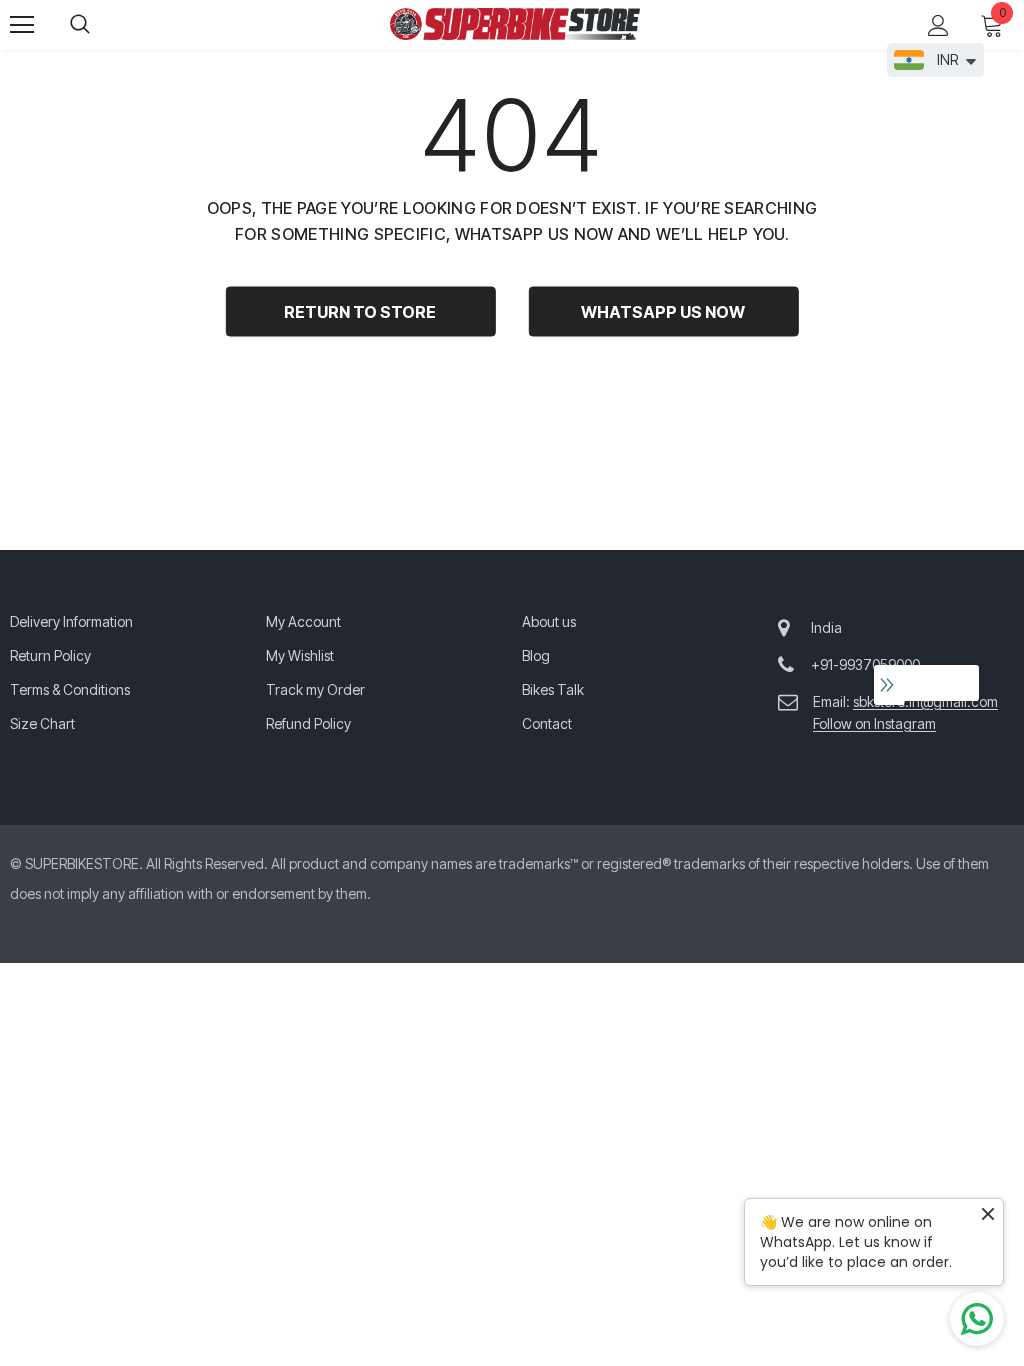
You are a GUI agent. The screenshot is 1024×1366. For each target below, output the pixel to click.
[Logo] (515, 24)
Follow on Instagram (874, 723)
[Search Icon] (100, 25)
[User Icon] (938, 25)
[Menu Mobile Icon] (22, 25)
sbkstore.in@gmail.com (925, 701)
